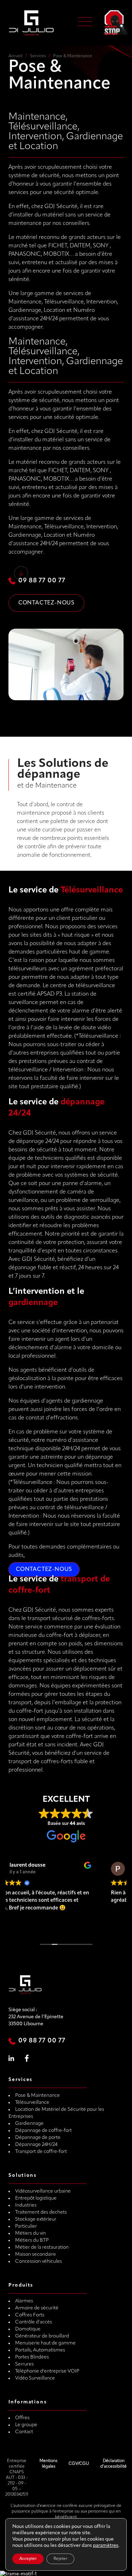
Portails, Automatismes (40, 2350)
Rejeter (60, 2559)
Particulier (26, 2226)
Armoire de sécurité (37, 2308)
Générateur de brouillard (42, 2336)
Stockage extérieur (36, 2219)
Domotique (28, 2329)
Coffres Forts (30, 2315)
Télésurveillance (92, 890)
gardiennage (33, 1303)
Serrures (24, 2364)
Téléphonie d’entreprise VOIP (47, 2371)
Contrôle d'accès (34, 2322)
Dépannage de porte (38, 2138)
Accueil (15, 56)
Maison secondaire (36, 2254)
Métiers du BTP (32, 2240)
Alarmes (24, 2301)
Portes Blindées (32, 2357)
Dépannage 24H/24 (36, 2145)
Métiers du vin (30, 2233)
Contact (24, 2432)
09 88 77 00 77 (42, 581)
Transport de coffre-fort (41, 2152)
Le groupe (26, 2425)
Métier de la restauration (42, 2247)
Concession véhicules (39, 2261)
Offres (22, 2418)
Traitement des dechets (41, 2212)
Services (38, 56)
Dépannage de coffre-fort (43, 2131)
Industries (26, 2205)
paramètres (106, 2546)
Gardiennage (29, 2124)
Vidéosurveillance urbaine (43, 2191)
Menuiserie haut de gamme (45, 2343)
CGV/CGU (79, 2464)
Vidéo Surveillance (35, 2378)
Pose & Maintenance (37, 2096)
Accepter (28, 2559)
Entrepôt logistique (36, 2198)
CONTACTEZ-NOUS (44, 1570)
